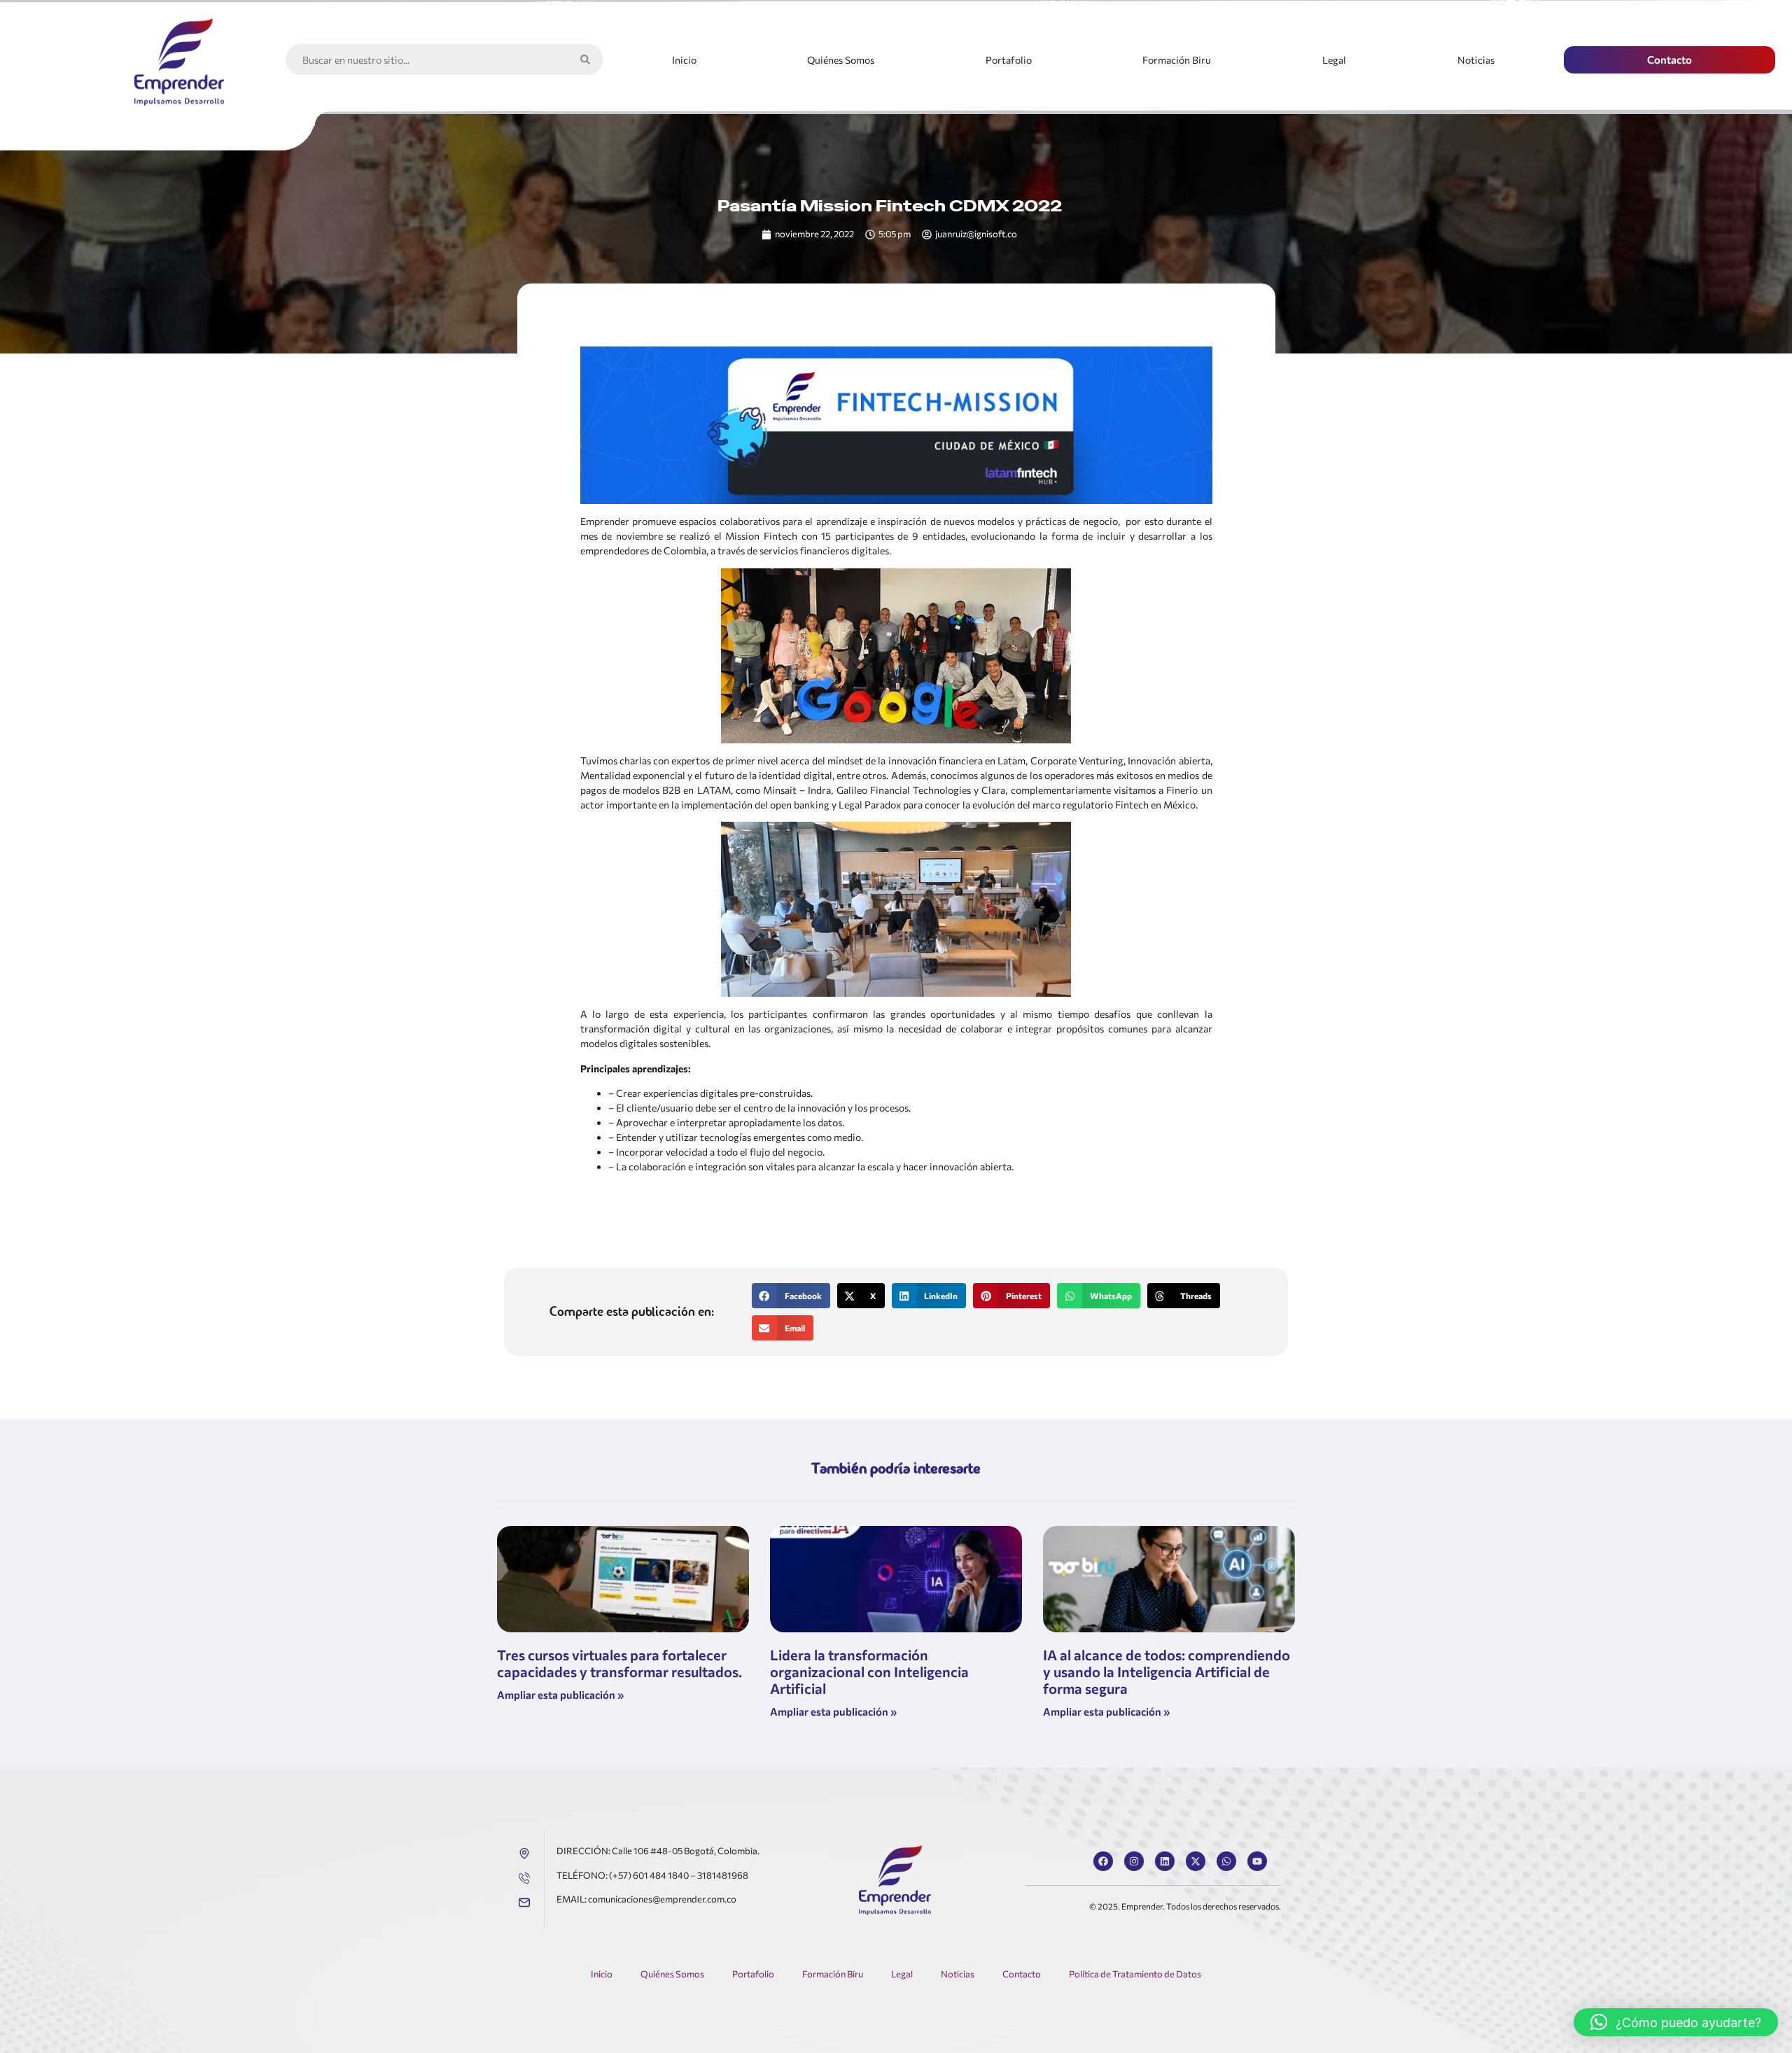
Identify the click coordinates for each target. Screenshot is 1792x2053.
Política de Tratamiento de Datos (1135, 1974)
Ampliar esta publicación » (560, 1695)
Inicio (684, 60)
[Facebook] (1103, 1861)
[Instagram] (1134, 1861)
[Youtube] (1257, 1861)
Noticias (1476, 60)
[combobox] (429, 59)
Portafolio (1009, 60)
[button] (791, 1296)
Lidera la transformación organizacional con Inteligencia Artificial (869, 1672)
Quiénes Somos (841, 60)
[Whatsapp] (1226, 1861)
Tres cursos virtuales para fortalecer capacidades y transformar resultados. (619, 1663)
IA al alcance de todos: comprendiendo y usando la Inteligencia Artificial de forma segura (1167, 1672)
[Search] (588, 59)
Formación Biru (1177, 60)
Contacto (1022, 1974)
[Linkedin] (1165, 1861)
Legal (1334, 60)
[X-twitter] (1196, 1861)
